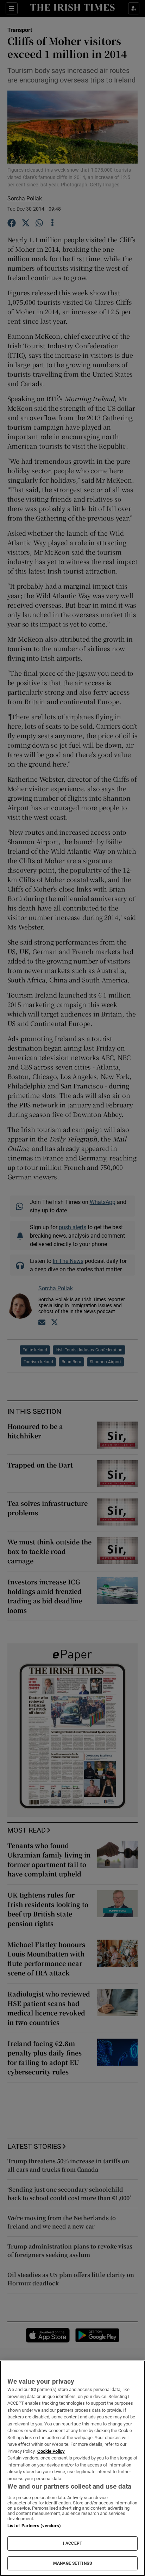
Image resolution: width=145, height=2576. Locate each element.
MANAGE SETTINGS (72, 2563)
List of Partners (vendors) (34, 2526)
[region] (72, 2468)
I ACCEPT (72, 2543)
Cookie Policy (51, 2451)
